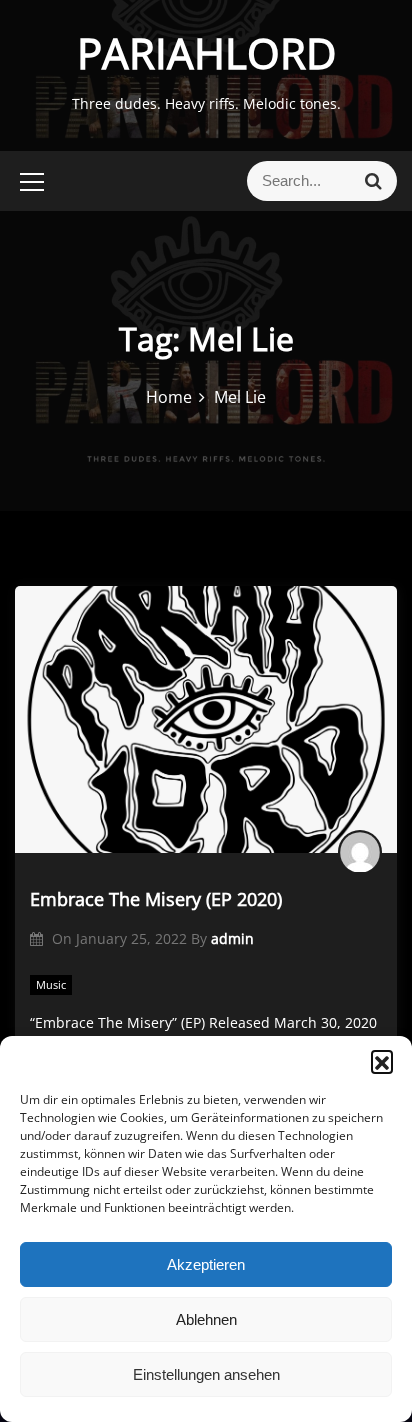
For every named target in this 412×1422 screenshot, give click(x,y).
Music (51, 984)
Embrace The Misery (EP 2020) (156, 899)
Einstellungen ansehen (206, 1374)
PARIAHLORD (206, 52)
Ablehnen (206, 1319)
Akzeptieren (206, 1264)
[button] (382, 1061)
